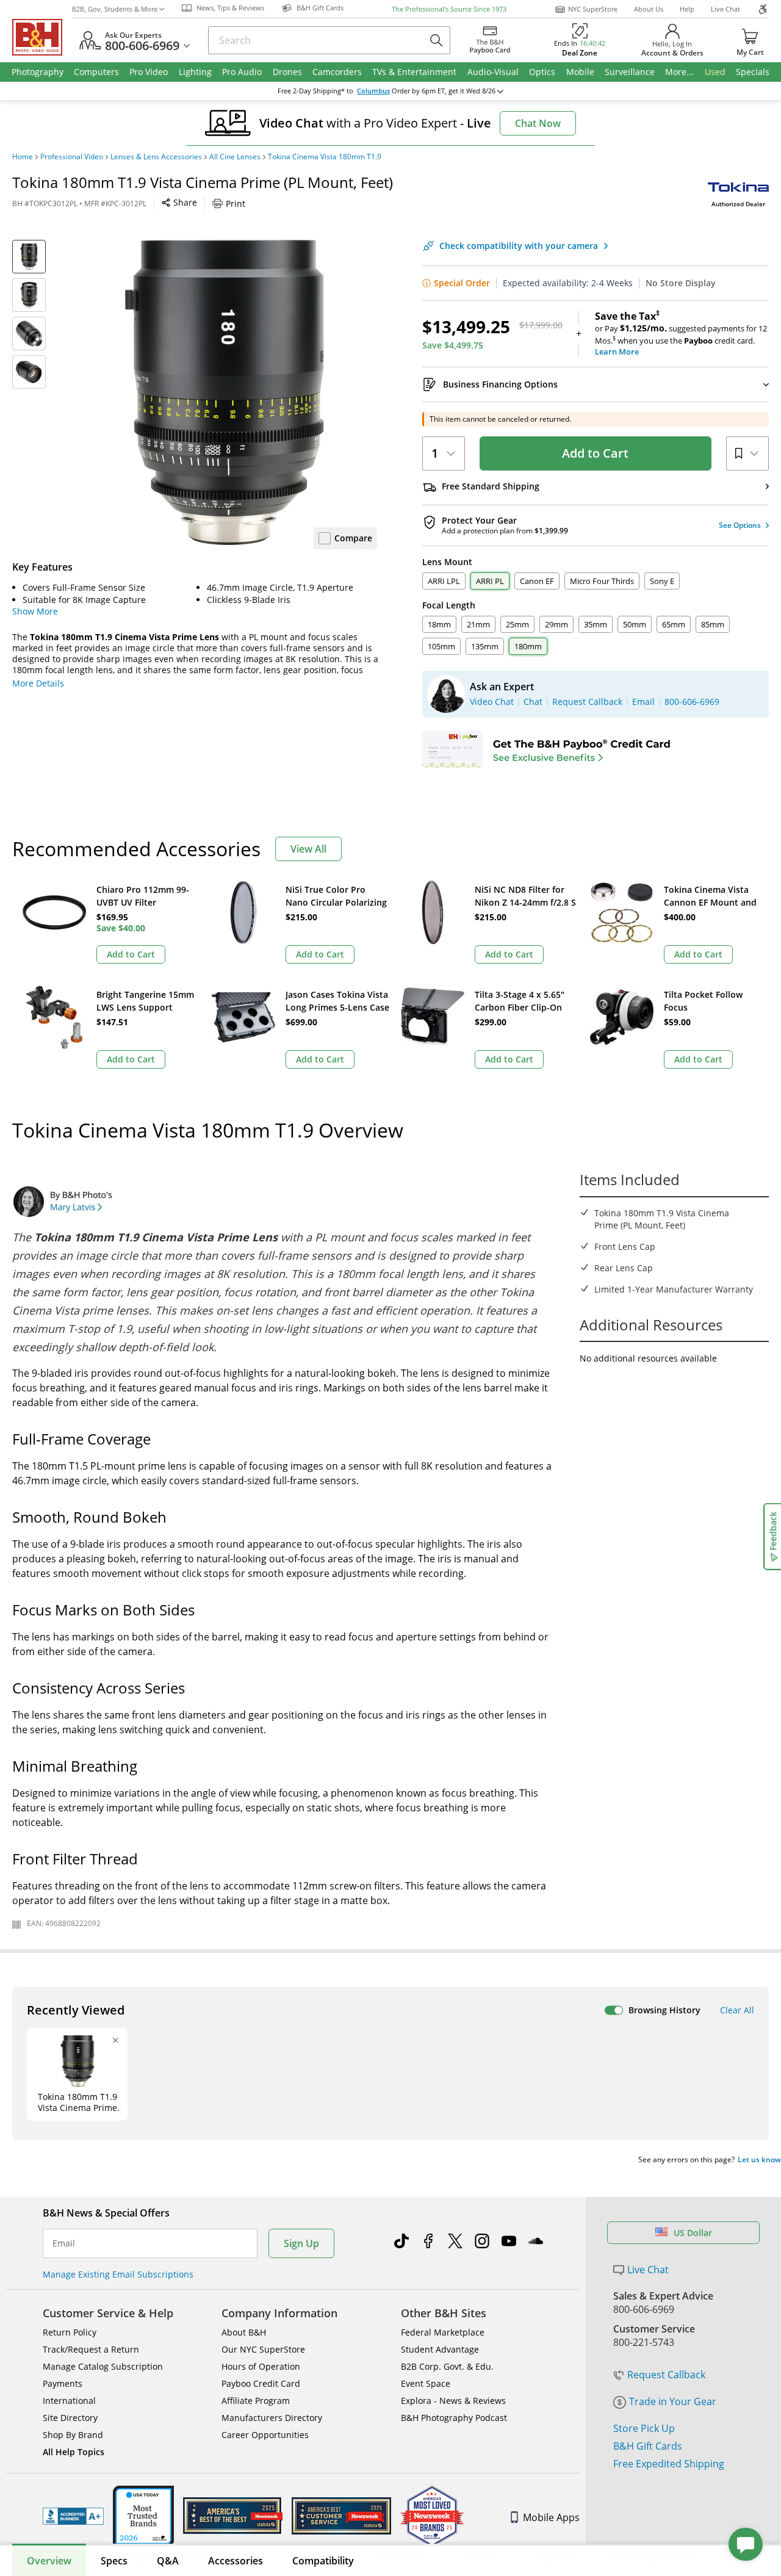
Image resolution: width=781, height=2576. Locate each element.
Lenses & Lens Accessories (156, 157)
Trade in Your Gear (673, 2401)
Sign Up (301, 2243)
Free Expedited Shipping (669, 2464)
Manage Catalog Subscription (103, 2366)
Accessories (236, 2561)
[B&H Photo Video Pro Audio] (42, 37)
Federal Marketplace (443, 2332)
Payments (63, 2383)
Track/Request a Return (91, 2349)
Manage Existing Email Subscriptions (118, 2274)
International (69, 2401)
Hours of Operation (261, 2366)
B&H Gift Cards (648, 2446)
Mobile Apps (551, 2517)
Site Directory (70, 2418)
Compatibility (323, 2561)
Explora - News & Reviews (453, 2401)
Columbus (373, 91)
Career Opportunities (265, 2435)
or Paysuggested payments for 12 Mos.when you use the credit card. (681, 334)
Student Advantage (440, 2349)
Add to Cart (595, 453)
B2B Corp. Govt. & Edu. (447, 2366)
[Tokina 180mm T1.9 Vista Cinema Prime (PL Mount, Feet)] (225, 392)
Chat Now (538, 123)
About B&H (244, 2332)
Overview (49, 2561)
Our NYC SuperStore (263, 2349)
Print (236, 204)
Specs (114, 2561)
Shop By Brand (73, 2435)
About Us (649, 9)
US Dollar (693, 2233)
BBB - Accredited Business (73, 2516)
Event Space (426, 2383)
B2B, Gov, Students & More (115, 9)
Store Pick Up (644, 2428)
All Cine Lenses (235, 157)
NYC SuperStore (593, 9)
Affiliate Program (256, 2401)
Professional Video (72, 157)
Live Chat (725, 9)
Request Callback (666, 2375)
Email (64, 2243)
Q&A (168, 2561)
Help (687, 9)
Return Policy (70, 2332)
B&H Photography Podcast (454, 2418)
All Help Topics (74, 2452)
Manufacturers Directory (272, 2418)
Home (23, 157)
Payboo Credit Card (261, 2383)
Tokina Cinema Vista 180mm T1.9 (325, 157)
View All (308, 849)
